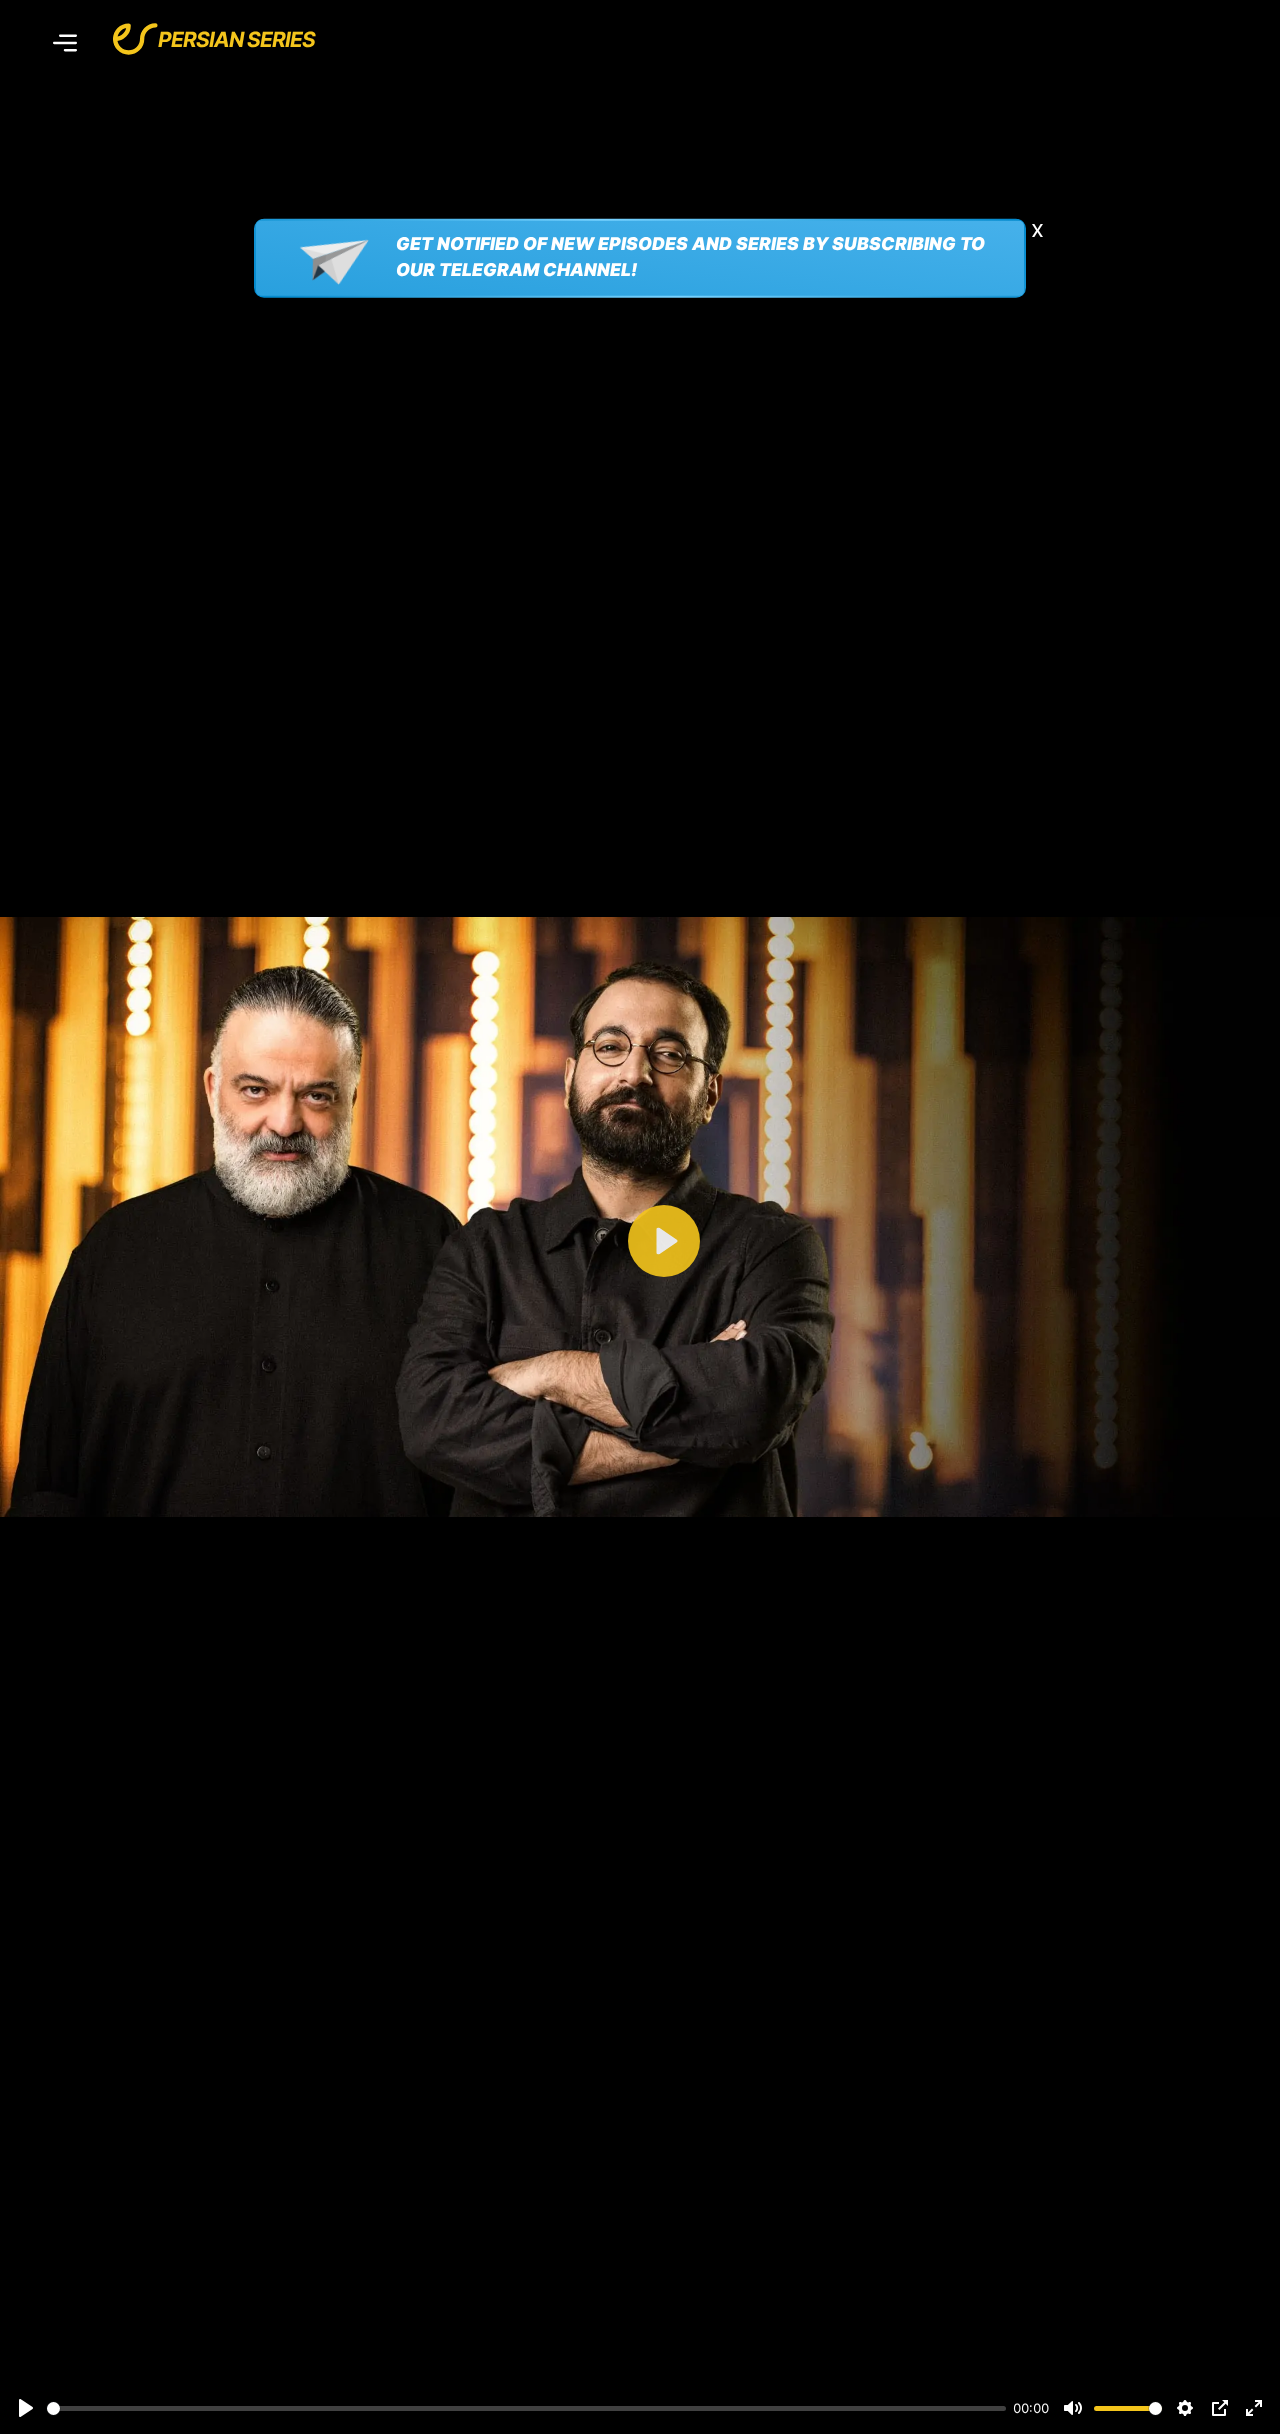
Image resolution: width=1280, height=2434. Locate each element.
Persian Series (236, 39)
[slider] (526, 2408)
